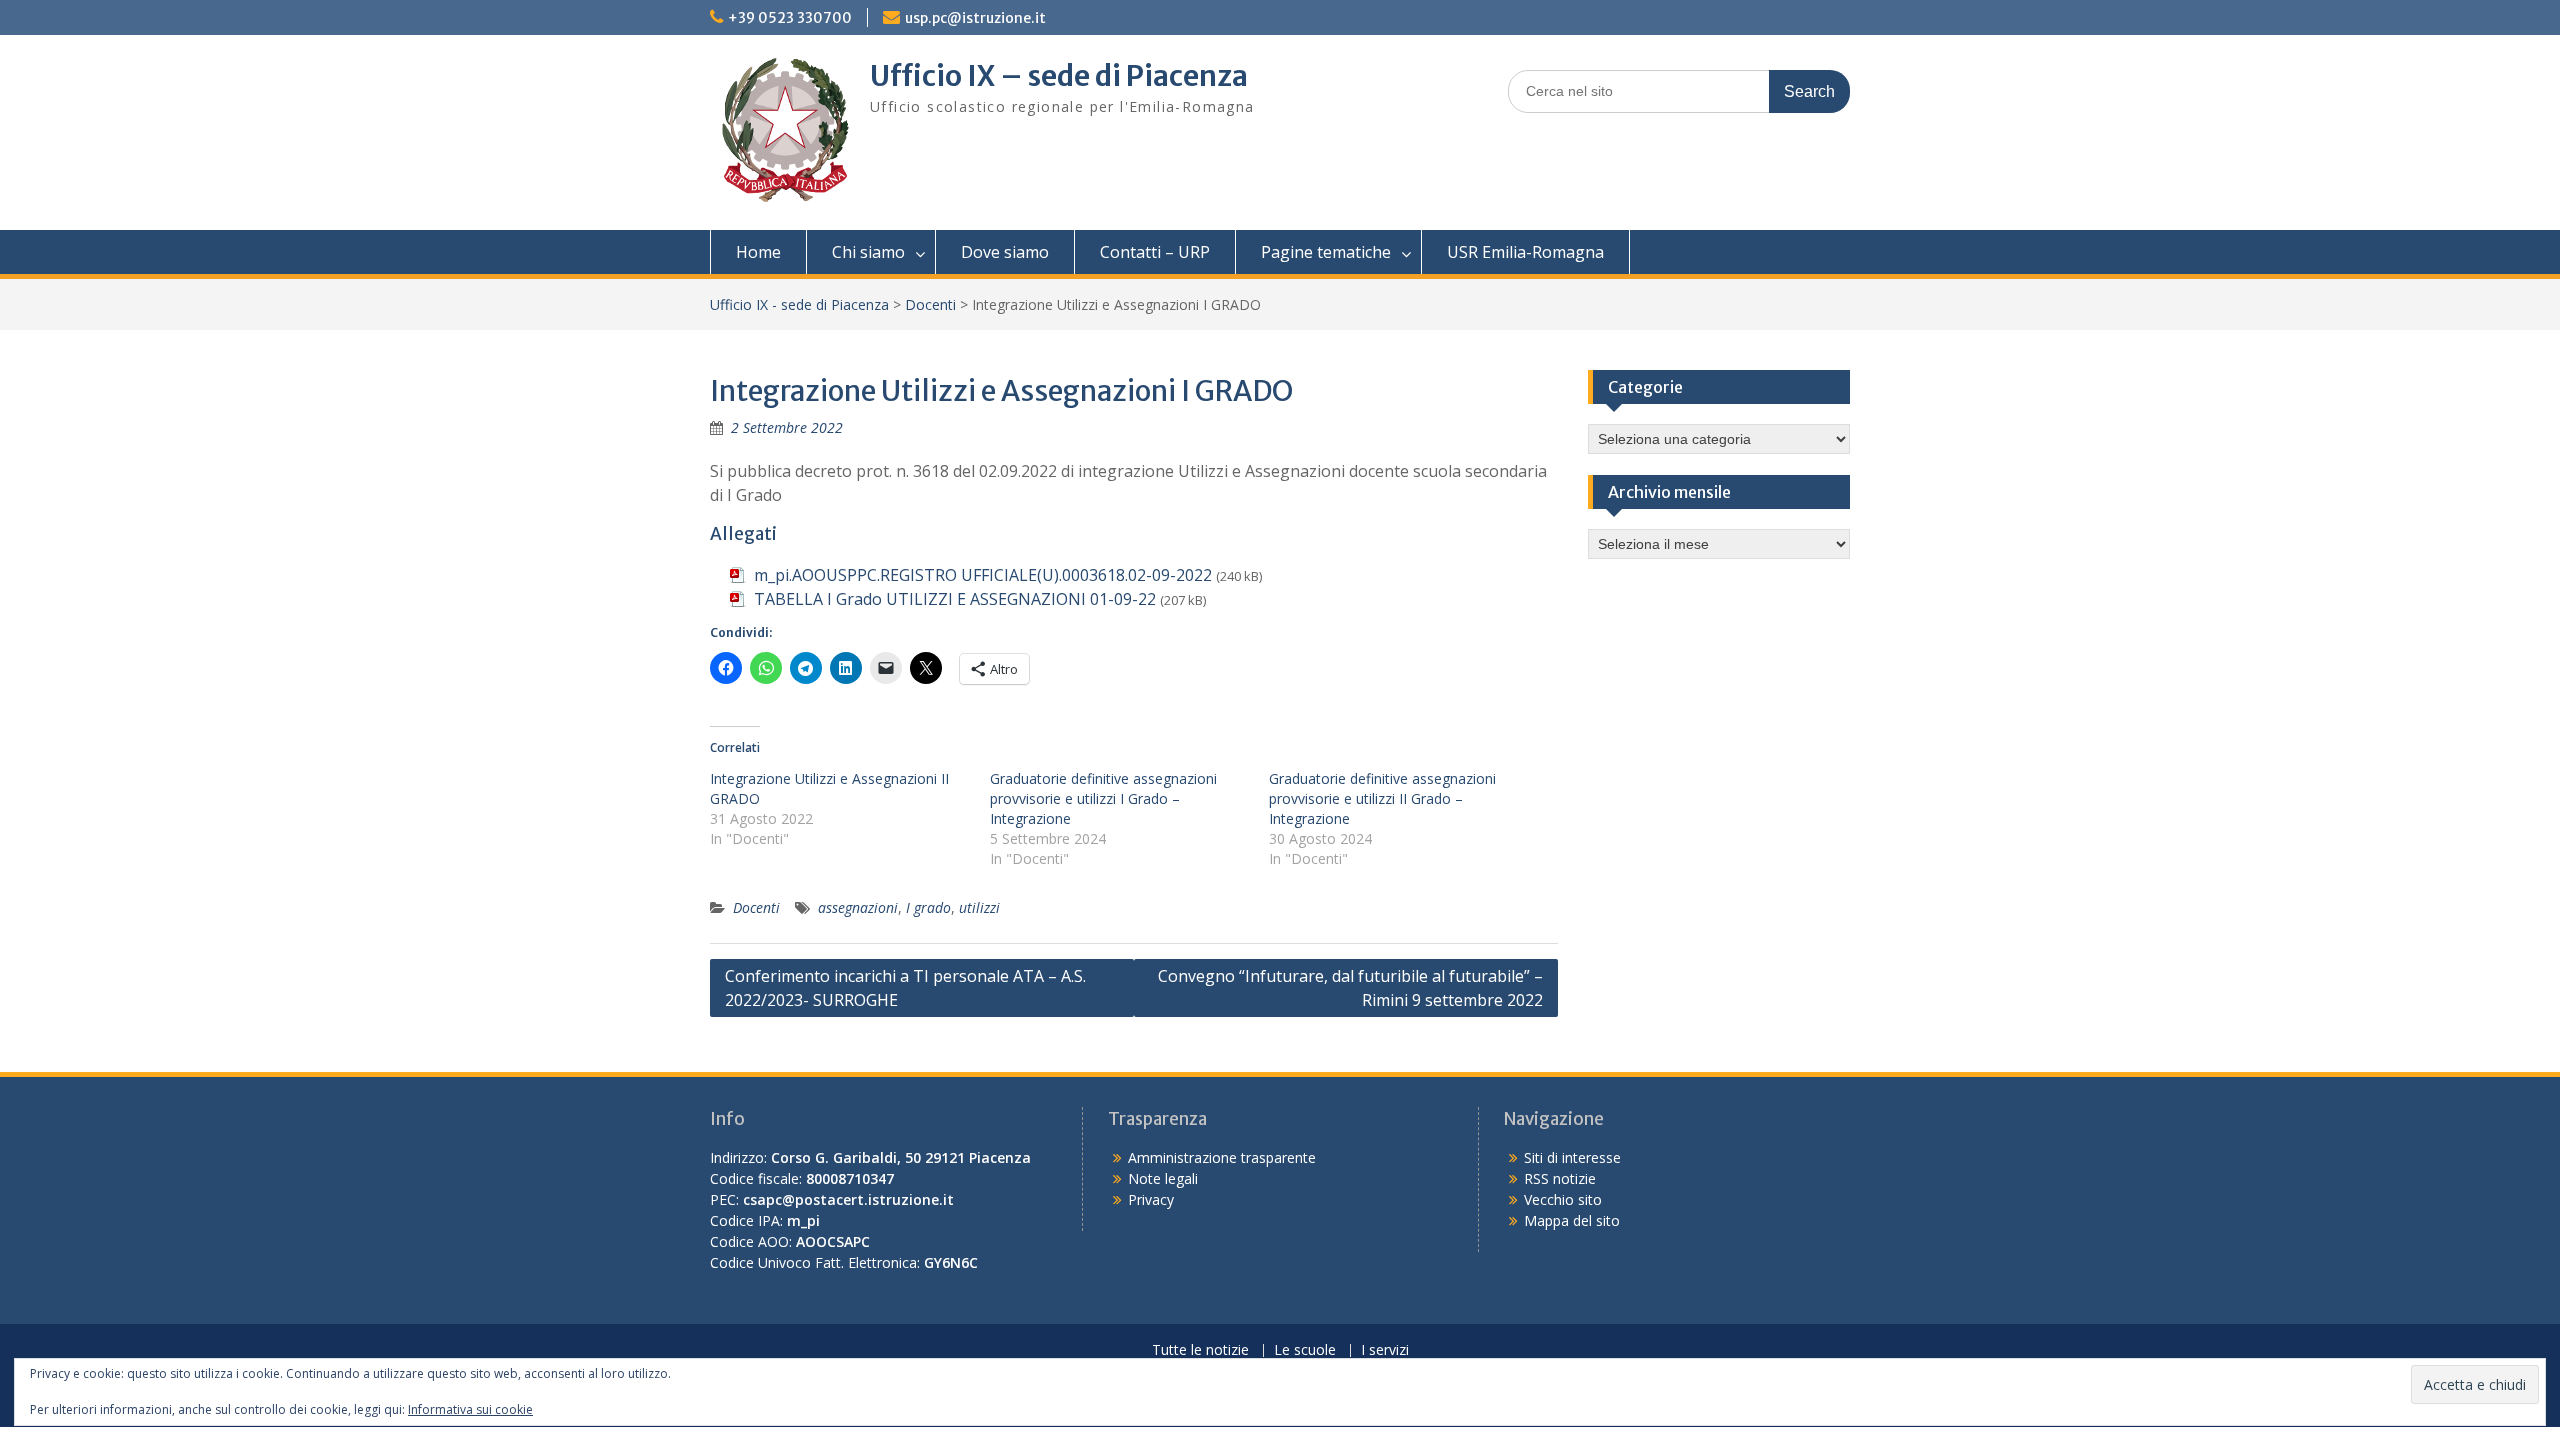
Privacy (1151, 1199)
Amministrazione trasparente (1222, 1157)
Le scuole (1305, 1350)
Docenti (930, 304)
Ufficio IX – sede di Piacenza (1059, 76)
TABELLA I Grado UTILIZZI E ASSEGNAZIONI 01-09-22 (955, 599)
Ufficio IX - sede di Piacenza (799, 304)
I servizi (1385, 1350)
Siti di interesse (1572, 1157)
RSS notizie (1560, 1178)
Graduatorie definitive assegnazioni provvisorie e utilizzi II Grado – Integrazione (1382, 798)
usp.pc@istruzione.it (975, 18)
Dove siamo (1005, 252)
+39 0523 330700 (790, 18)
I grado (928, 907)
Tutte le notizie (1200, 1350)
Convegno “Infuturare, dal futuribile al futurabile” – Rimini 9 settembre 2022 (1350, 988)
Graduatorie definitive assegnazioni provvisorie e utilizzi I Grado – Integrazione (1103, 798)
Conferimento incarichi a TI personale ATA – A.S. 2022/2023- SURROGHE (905, 988)
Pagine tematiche (1326, 252)
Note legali (1163, 1178)
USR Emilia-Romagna (1525, 252)
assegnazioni (858, 907)
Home (758, 252)
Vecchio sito (1563, 1199)
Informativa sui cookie (470, 1409)
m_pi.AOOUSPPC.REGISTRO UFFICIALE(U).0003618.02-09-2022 (983, 575)
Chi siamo (868, 252)
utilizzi (979, 907)
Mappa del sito (1572, 1220)
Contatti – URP (1155, 252)
